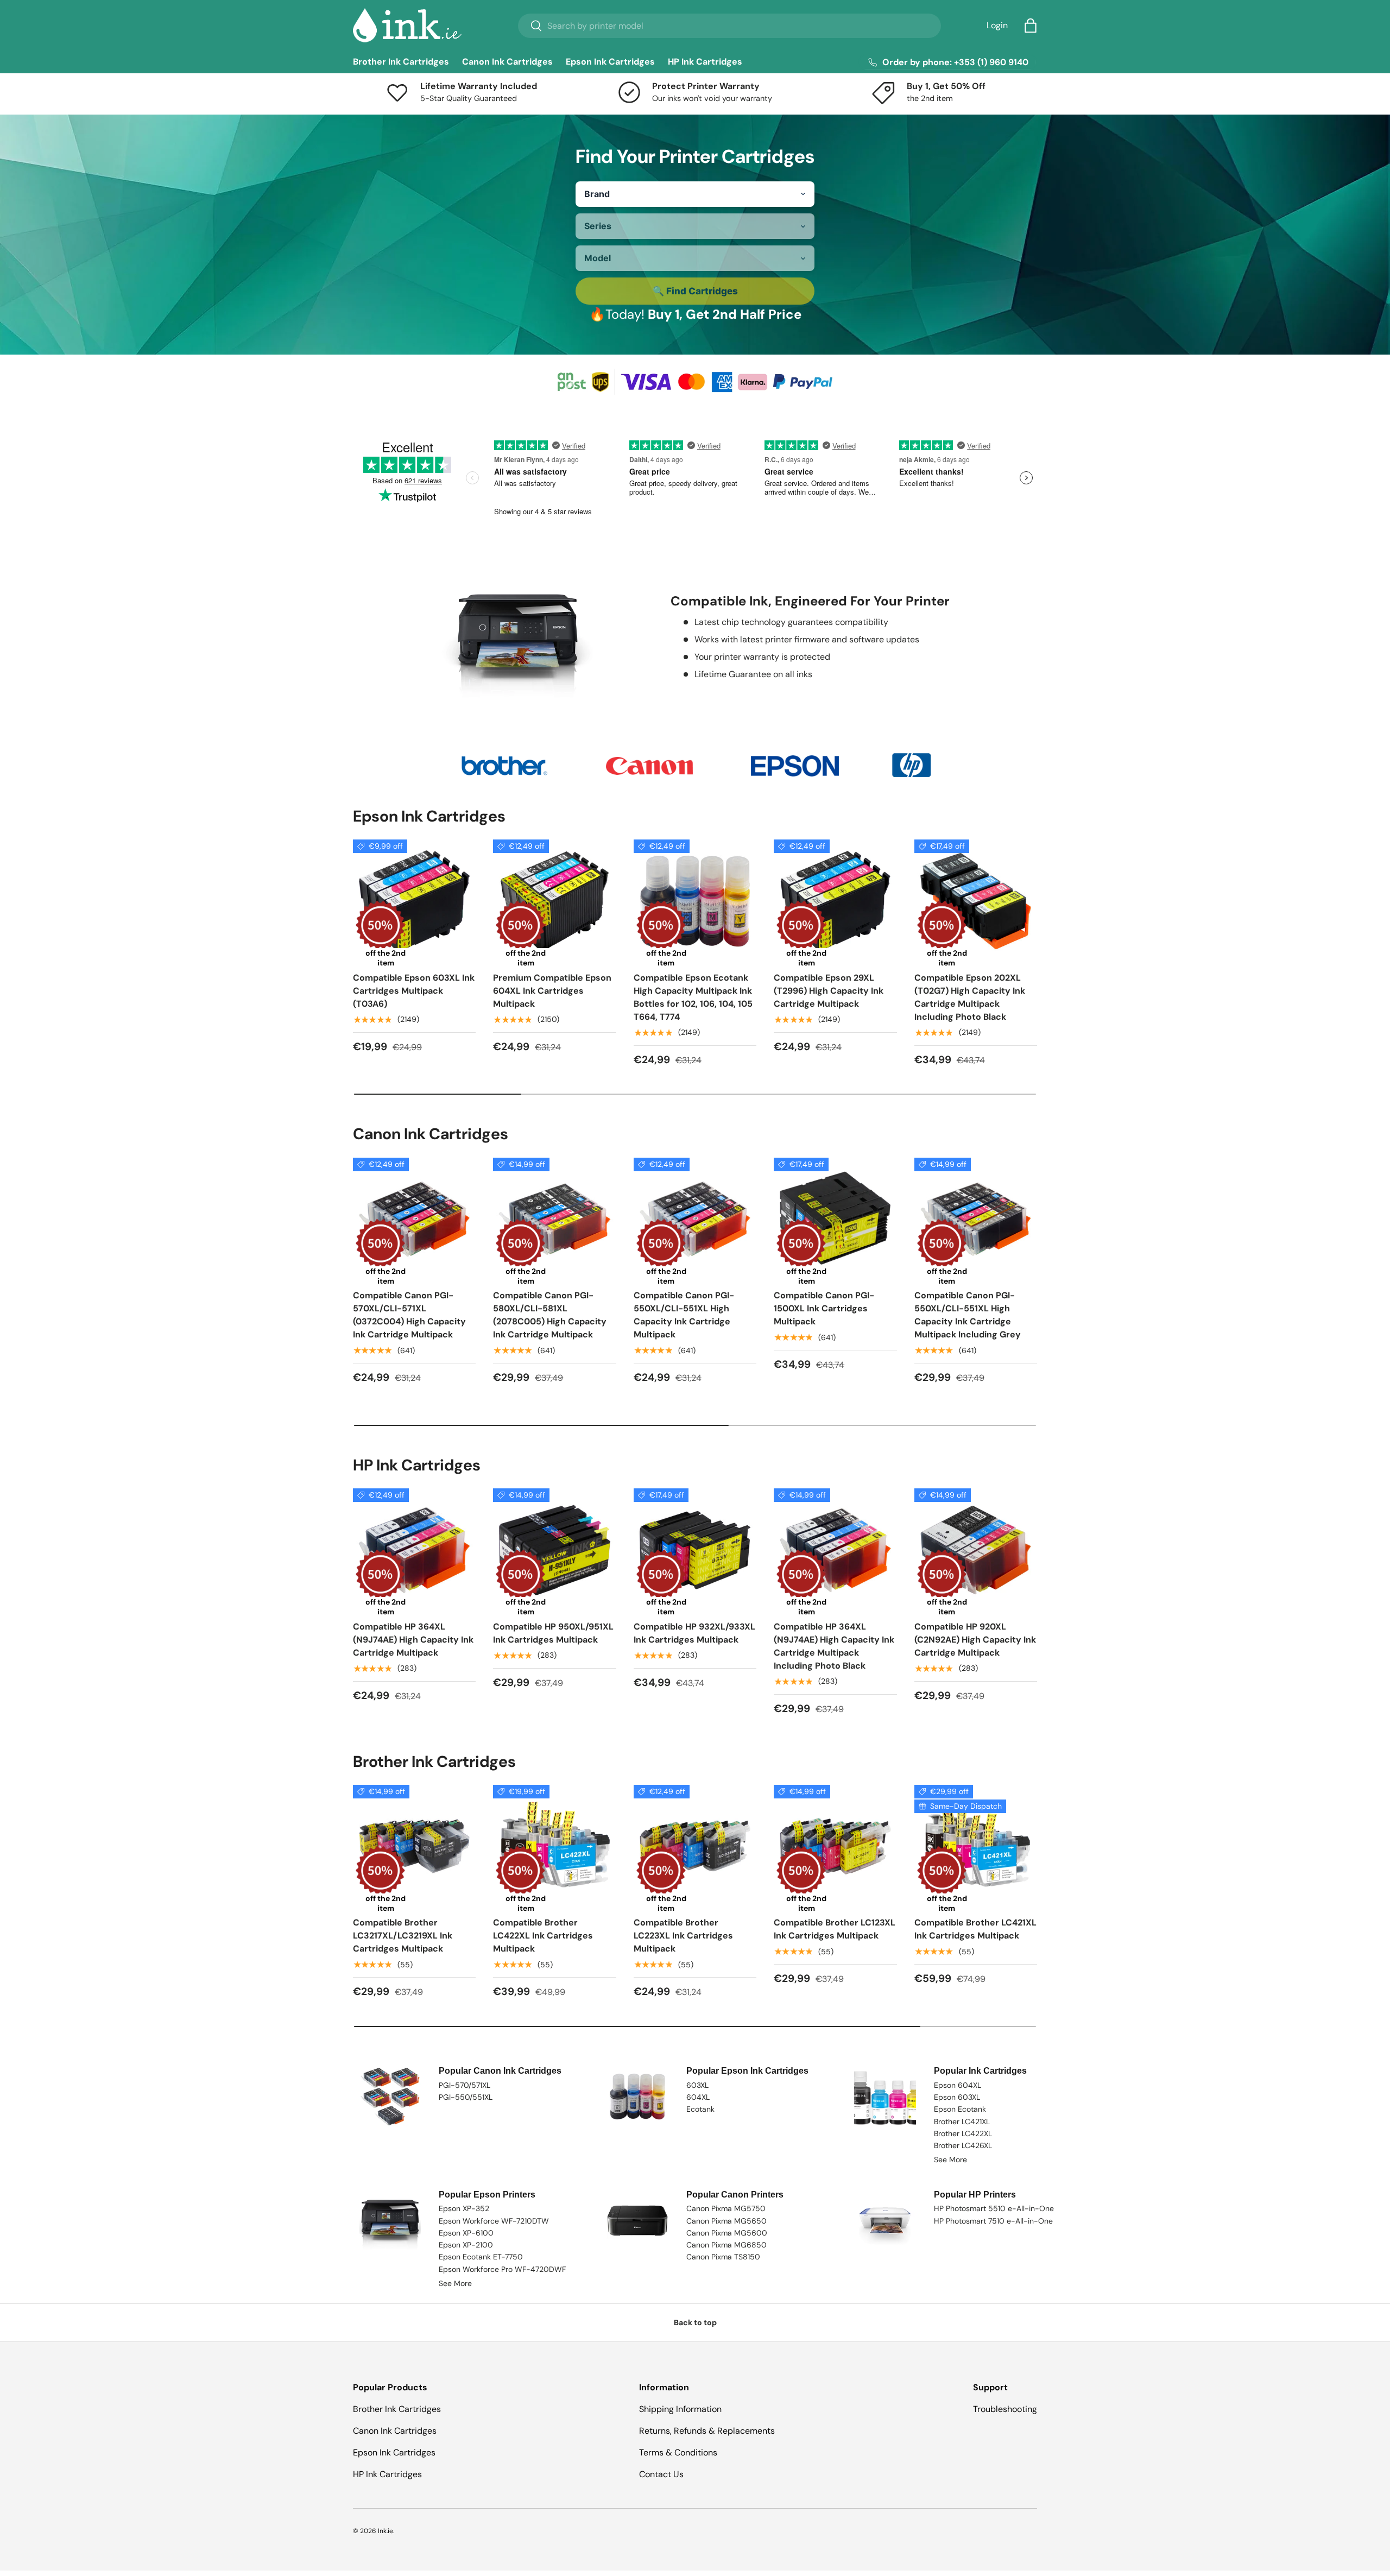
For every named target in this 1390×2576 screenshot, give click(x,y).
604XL (698, 2097)
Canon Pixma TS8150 (723, 2257)
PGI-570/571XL (465, 2085)
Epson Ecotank (960, 2109)
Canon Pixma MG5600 (727, 2233)
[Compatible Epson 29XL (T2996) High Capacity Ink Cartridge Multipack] (835, 901)
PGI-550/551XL (466, 2097)
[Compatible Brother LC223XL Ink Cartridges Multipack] (695, 1846)
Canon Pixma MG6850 (726, 2245)
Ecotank (700, 2109)
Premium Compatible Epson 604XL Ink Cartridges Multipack (552, 991)
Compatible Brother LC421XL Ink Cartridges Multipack (975, 1929)
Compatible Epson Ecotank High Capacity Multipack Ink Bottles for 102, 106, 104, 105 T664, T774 (693, 997)
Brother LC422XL (963, 2133)
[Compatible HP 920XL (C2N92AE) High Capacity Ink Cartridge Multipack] (976, 1550)
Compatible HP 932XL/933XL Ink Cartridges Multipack (694, 1633)
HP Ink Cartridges (705, 62)
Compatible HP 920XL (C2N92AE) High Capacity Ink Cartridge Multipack (975, 1640)
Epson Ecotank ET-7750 (481, 2257)
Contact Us (661, 2474)
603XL (697, 2085)
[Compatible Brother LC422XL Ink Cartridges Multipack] (554, 1846)
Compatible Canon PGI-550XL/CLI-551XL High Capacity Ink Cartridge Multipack (684, 1315)
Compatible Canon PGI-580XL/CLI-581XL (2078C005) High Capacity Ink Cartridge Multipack (550, 1315)
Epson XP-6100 (466, 2233)
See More (950, 2160)
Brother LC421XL (962, 2122)
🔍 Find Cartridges (695, 291)
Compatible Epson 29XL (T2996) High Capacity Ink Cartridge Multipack (829, 991)
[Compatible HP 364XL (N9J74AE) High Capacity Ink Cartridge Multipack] (414, 1550)
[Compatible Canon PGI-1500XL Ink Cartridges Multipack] (835, 1219)
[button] (1031, 26)
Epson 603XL (957, 2097)
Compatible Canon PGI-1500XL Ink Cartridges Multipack (824, 1308)
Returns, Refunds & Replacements (707, 2431)
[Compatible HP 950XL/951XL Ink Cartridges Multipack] (554, 1550)
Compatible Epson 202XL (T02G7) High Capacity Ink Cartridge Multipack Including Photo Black (970, 997)
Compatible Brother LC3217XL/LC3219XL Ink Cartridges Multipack (403, 1936)
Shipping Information (680, 2409)
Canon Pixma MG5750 (726, 2208)
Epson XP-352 (464, 2208)
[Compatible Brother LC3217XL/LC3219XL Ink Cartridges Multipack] (414, 1846)
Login (997, 25)
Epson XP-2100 (466, 2245)
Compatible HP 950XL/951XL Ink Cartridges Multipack (553, 1633)
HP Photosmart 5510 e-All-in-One (994, 2208)
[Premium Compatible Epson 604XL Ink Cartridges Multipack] (554, 901)
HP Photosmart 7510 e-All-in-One (993, 2221)
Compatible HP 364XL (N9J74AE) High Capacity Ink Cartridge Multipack (413, 1640)
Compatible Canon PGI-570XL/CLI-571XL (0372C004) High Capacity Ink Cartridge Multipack (409, 1315)
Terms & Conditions (678, 2452)
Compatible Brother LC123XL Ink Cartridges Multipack (835, 1929)
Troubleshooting (1005, 2409)
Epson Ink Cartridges (610, 62)
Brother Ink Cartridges (401, 62)
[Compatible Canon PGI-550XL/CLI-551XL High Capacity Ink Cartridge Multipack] (695, 1219)
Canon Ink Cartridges (507, 62)
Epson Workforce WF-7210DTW (494, 2221)
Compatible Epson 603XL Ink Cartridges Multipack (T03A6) (414, 991)
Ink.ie (386, 2531)
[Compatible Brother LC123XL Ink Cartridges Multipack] (835, 1846)
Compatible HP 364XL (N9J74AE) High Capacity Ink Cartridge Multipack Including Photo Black (834, 1646)
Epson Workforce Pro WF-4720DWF (502, 2269)
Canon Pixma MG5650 (726, 2221)
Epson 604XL (958, 2085)
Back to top (695, 2322)
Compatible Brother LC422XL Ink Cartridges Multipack (543, 1936)
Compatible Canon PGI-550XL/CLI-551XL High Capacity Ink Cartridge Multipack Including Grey (968, 1315)
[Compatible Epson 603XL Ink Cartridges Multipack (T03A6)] (414, 901)
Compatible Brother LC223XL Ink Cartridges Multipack (683, 1936)
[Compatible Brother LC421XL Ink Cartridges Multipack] (976, 1846)
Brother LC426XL (963, 2145)
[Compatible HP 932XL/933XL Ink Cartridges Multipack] (695, 1550)
